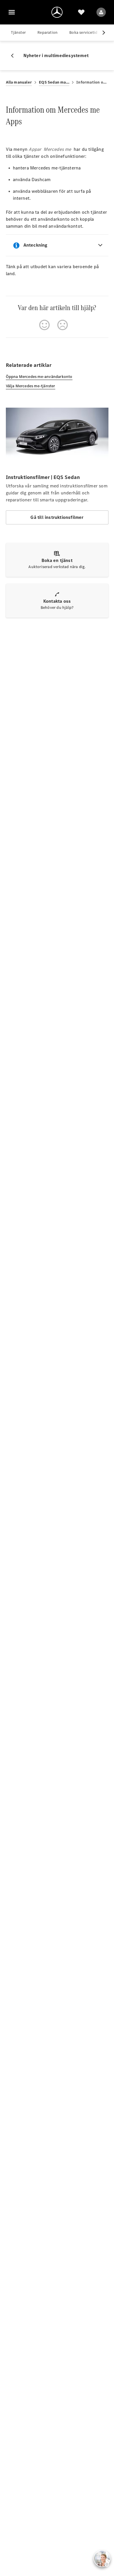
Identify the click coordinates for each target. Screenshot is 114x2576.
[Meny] (12, 12)
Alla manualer (19, 82)
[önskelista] (81, 12)
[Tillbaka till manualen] (15, 56)
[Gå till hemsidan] (57, 12)
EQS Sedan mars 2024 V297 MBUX (54, 82)
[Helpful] (44, 325)
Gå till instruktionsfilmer (57, 517)
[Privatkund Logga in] (101, 12)
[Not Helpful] (63, 325)
